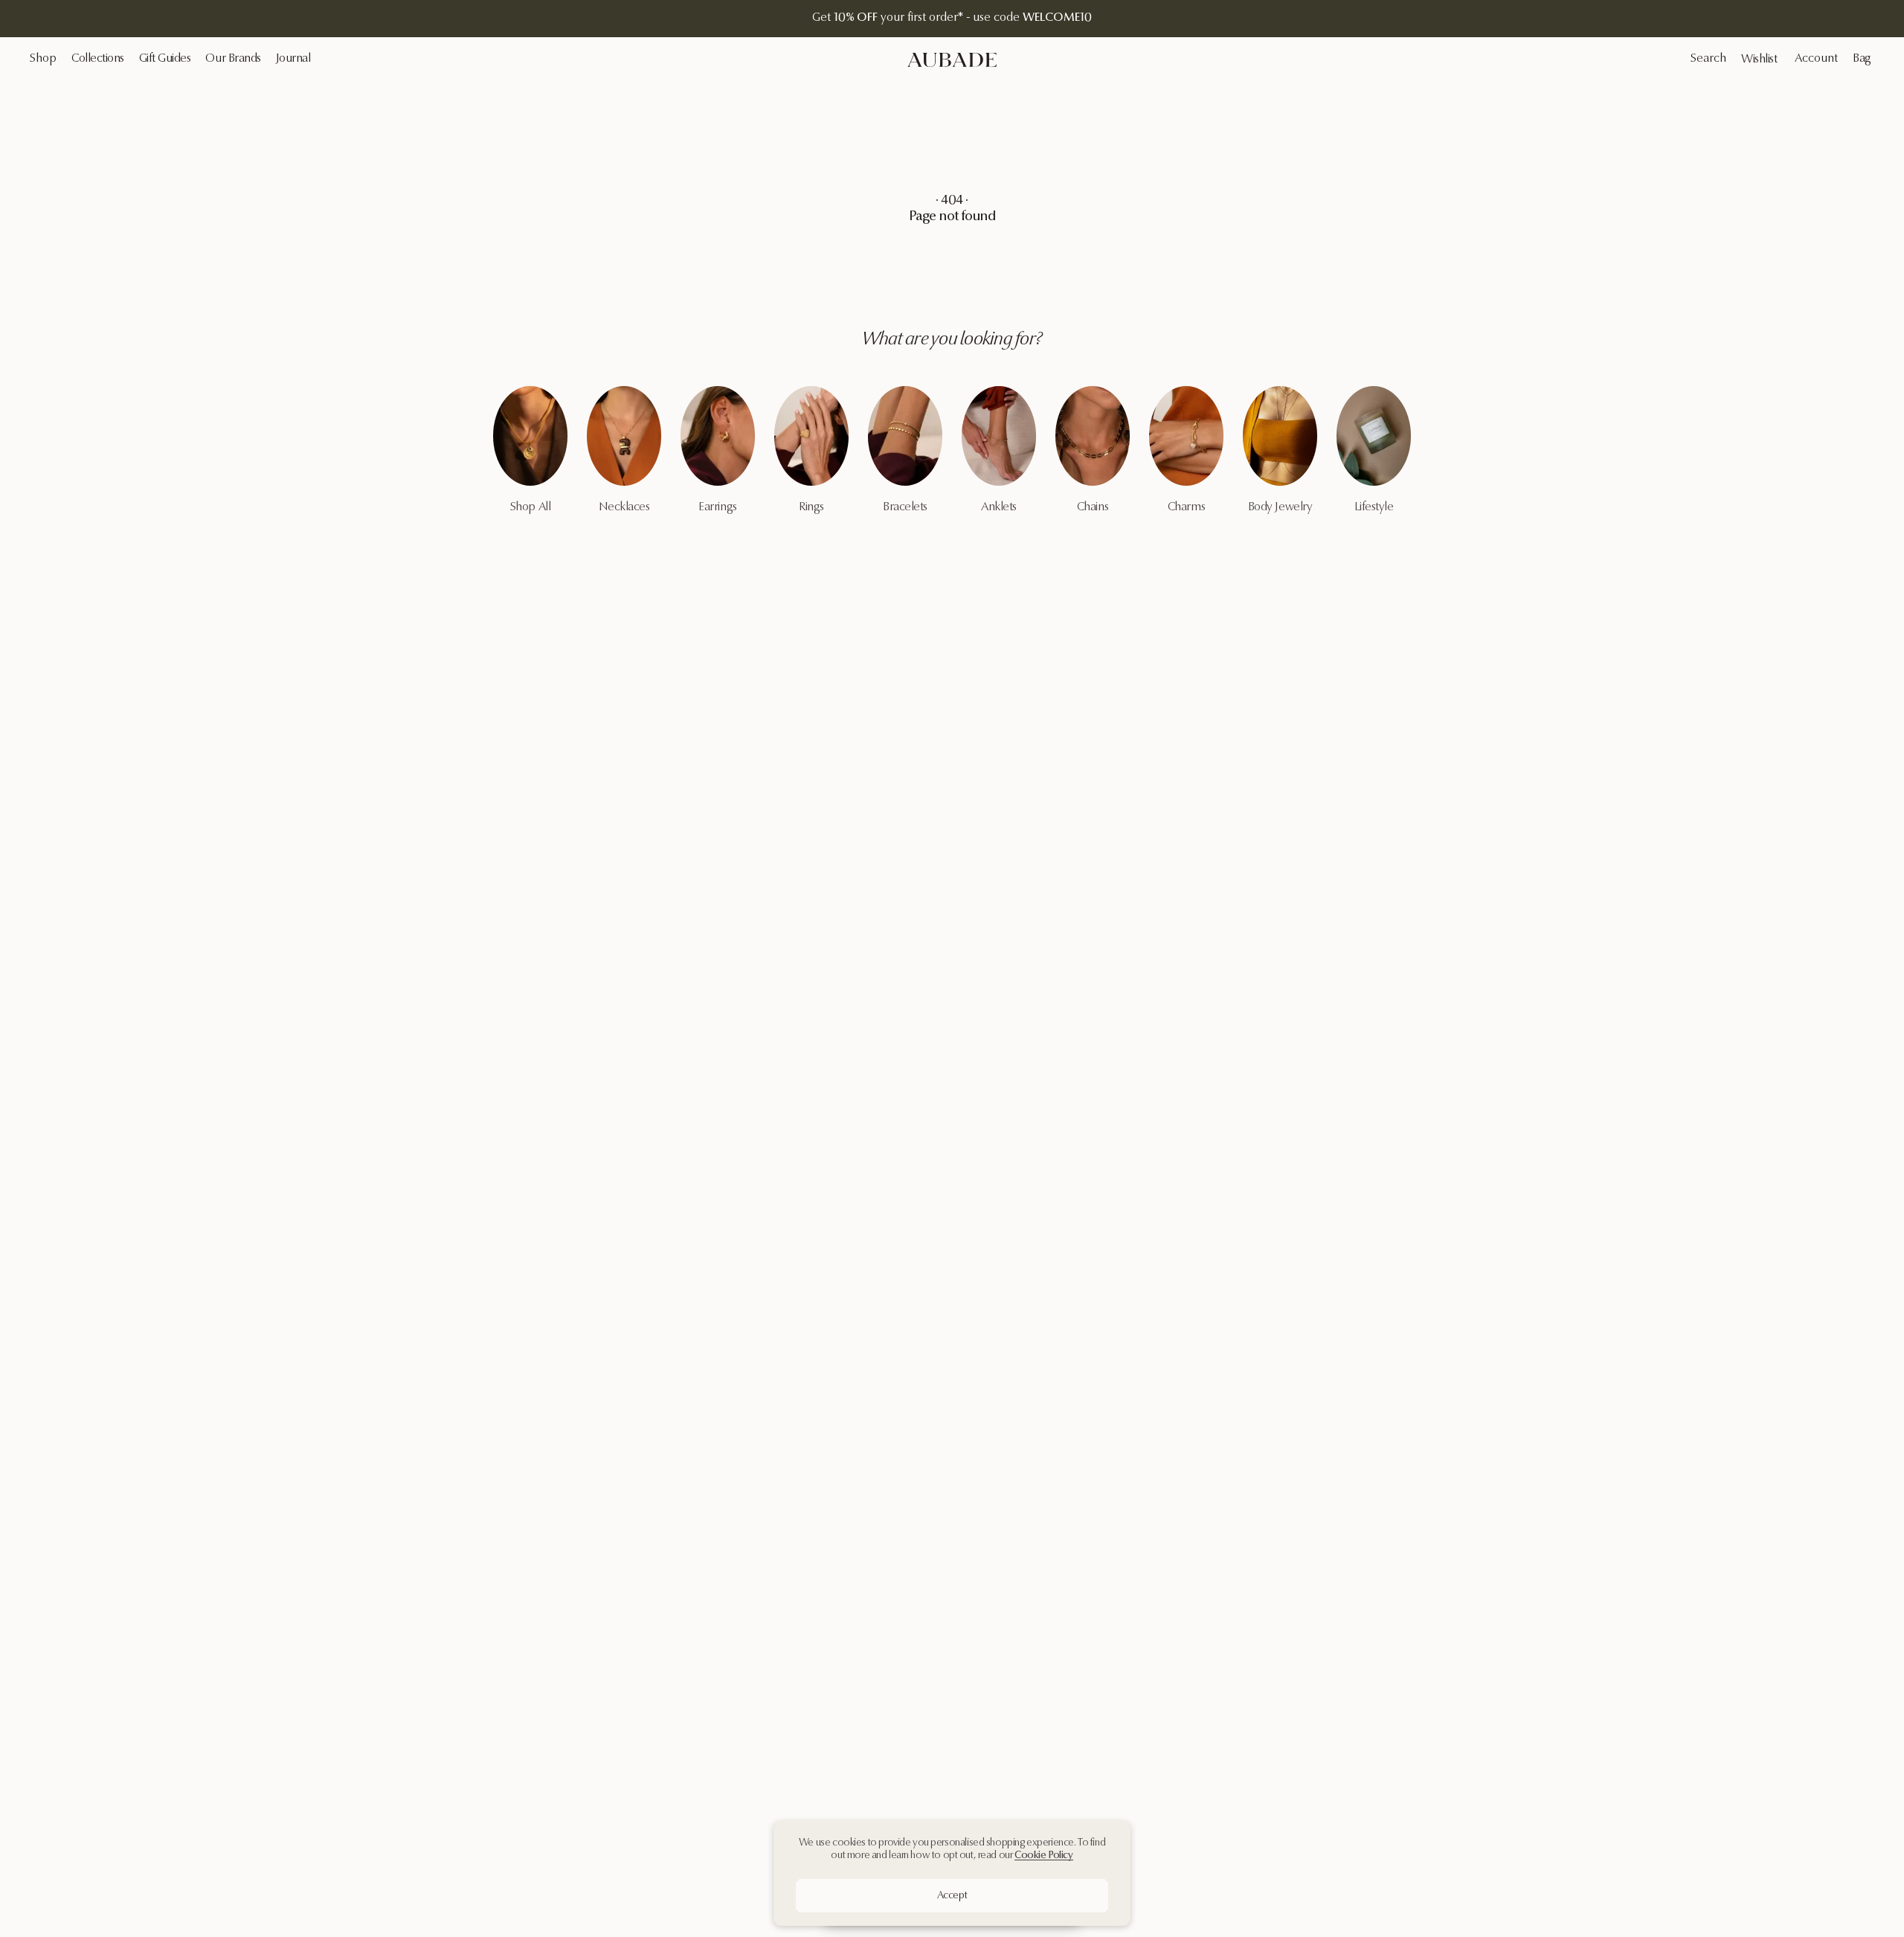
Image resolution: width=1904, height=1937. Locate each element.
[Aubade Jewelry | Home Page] (952, 60)
